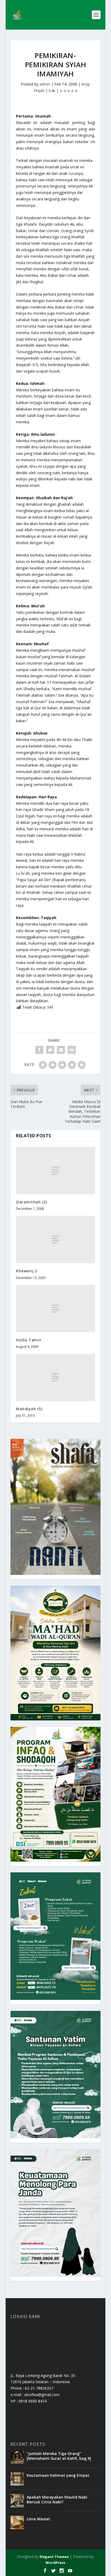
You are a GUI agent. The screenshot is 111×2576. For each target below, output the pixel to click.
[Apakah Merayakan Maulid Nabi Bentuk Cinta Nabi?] (17, 2501)
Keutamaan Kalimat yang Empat (58, 2475)
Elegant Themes (54, 2557)
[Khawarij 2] (55, 1239)
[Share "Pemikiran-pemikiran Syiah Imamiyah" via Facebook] (39, 1050)
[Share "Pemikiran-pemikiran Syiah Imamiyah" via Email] (61, 1050)
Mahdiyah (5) (29, 1409)
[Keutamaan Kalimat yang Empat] (17, 2479)
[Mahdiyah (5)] (55, 1377)
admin (45, 84)
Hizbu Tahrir (29, 1340)
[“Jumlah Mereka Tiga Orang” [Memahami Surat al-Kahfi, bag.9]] (17, 2457)
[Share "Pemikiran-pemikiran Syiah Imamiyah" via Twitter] (50, 1050)
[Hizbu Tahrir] (55, 1309)
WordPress (55, 2563)
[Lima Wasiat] (17, 2522)
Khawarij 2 (26, 1271)
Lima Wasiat (38, 2519)
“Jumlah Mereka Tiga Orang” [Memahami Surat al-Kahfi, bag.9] (59, 2456)
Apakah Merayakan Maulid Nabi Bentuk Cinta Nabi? (57, 2499)
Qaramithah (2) (31, 1202)
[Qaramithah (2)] (55, 1171)
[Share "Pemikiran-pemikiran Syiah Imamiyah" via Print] (72, 1050)
